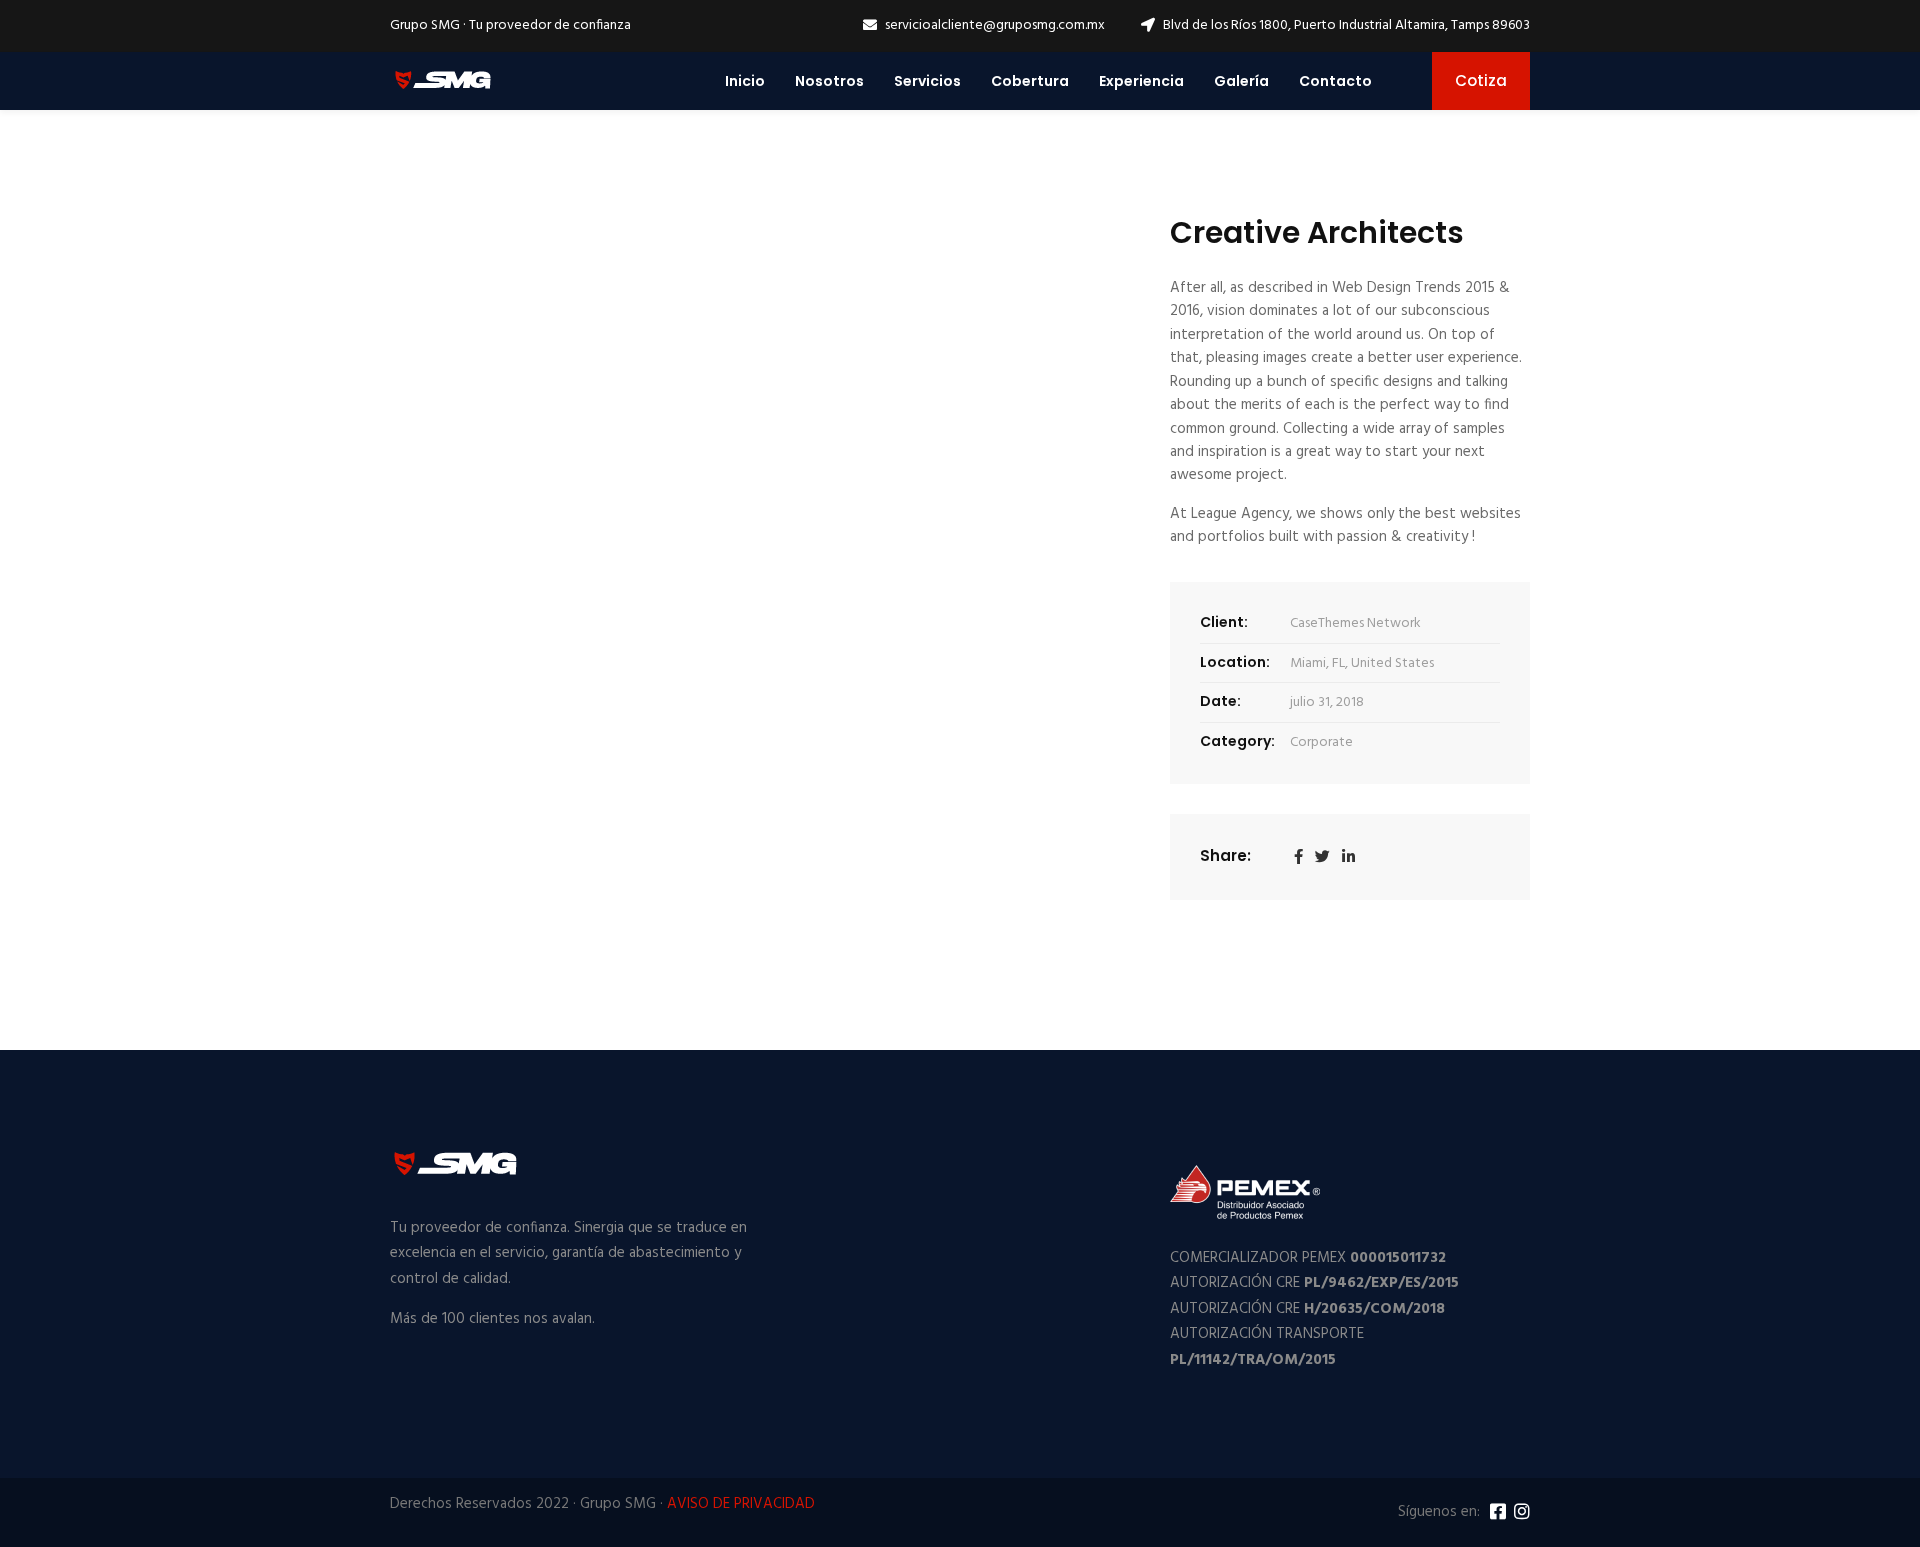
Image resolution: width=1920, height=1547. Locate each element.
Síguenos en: (1439, 1512)
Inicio (745, 81)
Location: (1235, 662)
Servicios (927, 81)
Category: (1237, 741)
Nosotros (829, 81)
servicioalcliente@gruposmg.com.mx (995, 25)
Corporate (1321, 742)
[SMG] (442, 80)
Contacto (1335, 81)
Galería (1241, 81)
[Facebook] (1298, 857)
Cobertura (1030, 81)
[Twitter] (1322, 857)
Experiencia (1141, 81)
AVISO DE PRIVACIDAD (741, 1504)
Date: (1220, 701)
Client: (1224, 622)
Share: (1225, 855)
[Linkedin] (1348, 857)
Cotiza (1481, 80)
